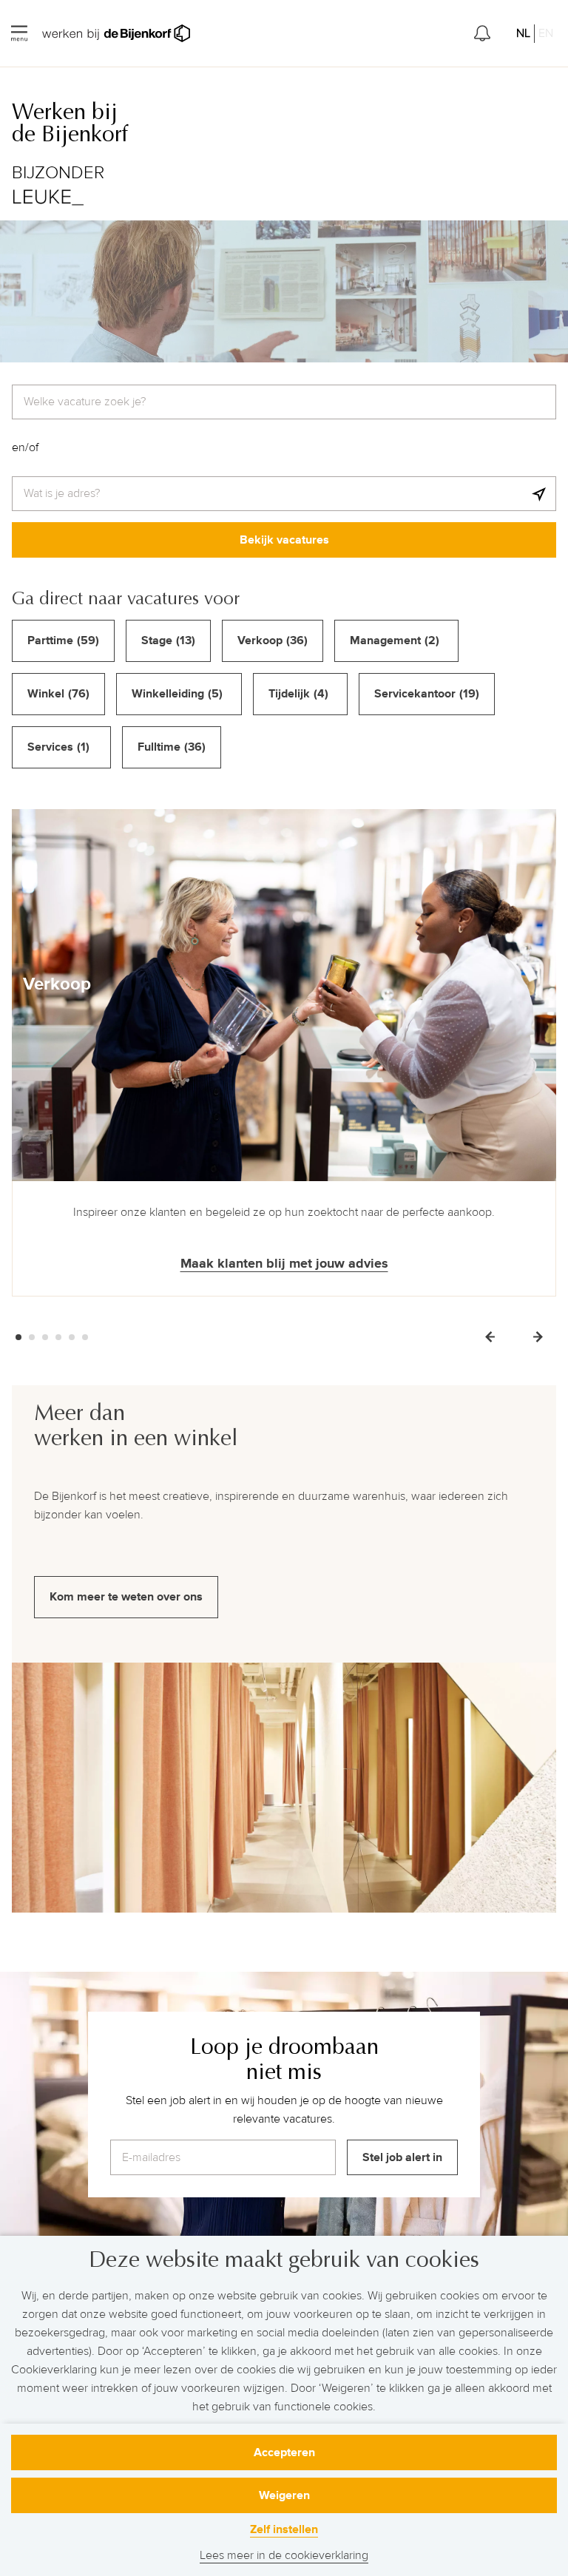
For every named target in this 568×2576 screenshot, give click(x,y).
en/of (25, 447)
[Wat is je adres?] (539, 494)
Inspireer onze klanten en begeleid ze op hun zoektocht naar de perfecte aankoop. (284, 1212)
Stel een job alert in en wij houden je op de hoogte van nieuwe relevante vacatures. (284, 2110)
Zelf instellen (284, 2529)
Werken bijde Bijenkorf (70, 124)
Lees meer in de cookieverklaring (284, 2555)
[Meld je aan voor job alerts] (482, 33)
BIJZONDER (58, 173)
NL (523, 33)
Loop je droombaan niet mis (284, 2059)
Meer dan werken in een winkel (136, 1426)
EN (546, 33)
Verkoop (57, 984)
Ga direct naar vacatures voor (126, 598)
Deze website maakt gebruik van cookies (284, 2260)
